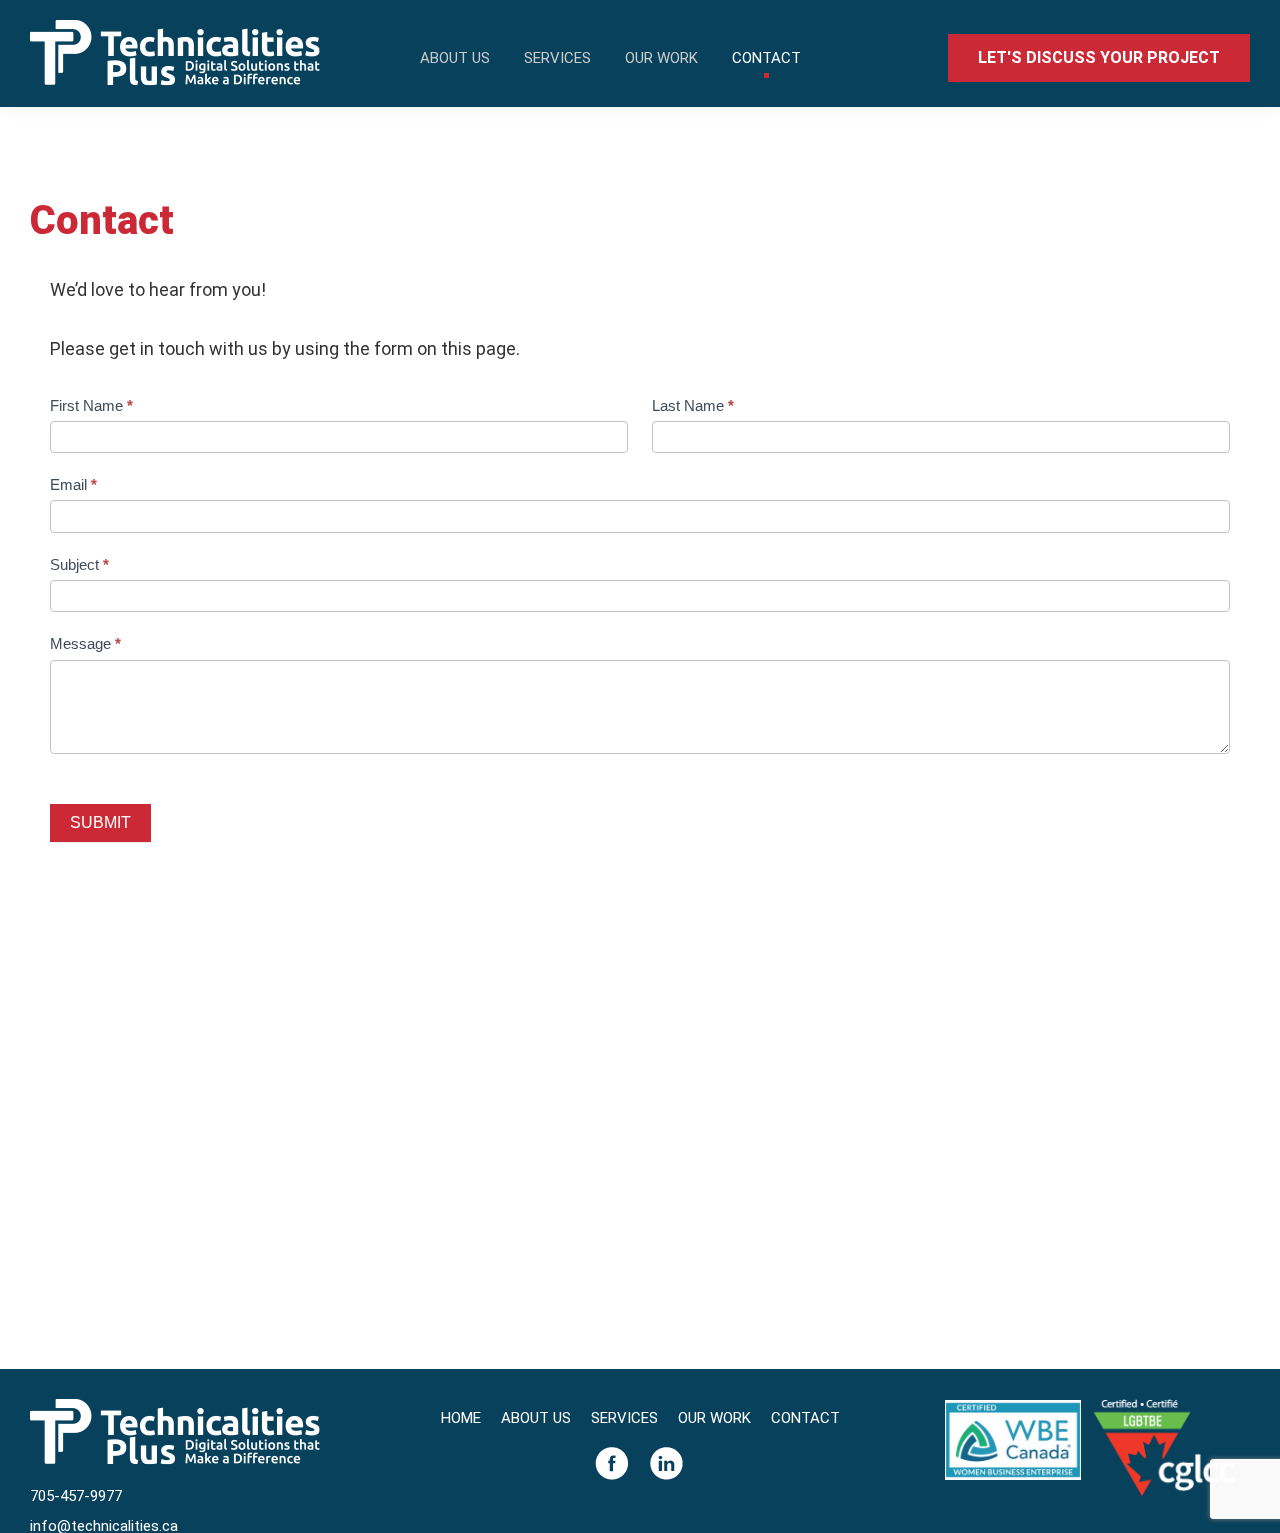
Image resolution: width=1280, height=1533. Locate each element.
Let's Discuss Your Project (1099, 57)
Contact (805, 1418)
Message (85, 643)
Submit (100, 822)
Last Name (693, 405)
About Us (536, 1418)
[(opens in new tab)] (1013, 1400)
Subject (79, 564)
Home (461, 1418)
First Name (91, 405)
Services (624, 1418)
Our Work (714, 1418)
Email (73, 484)
